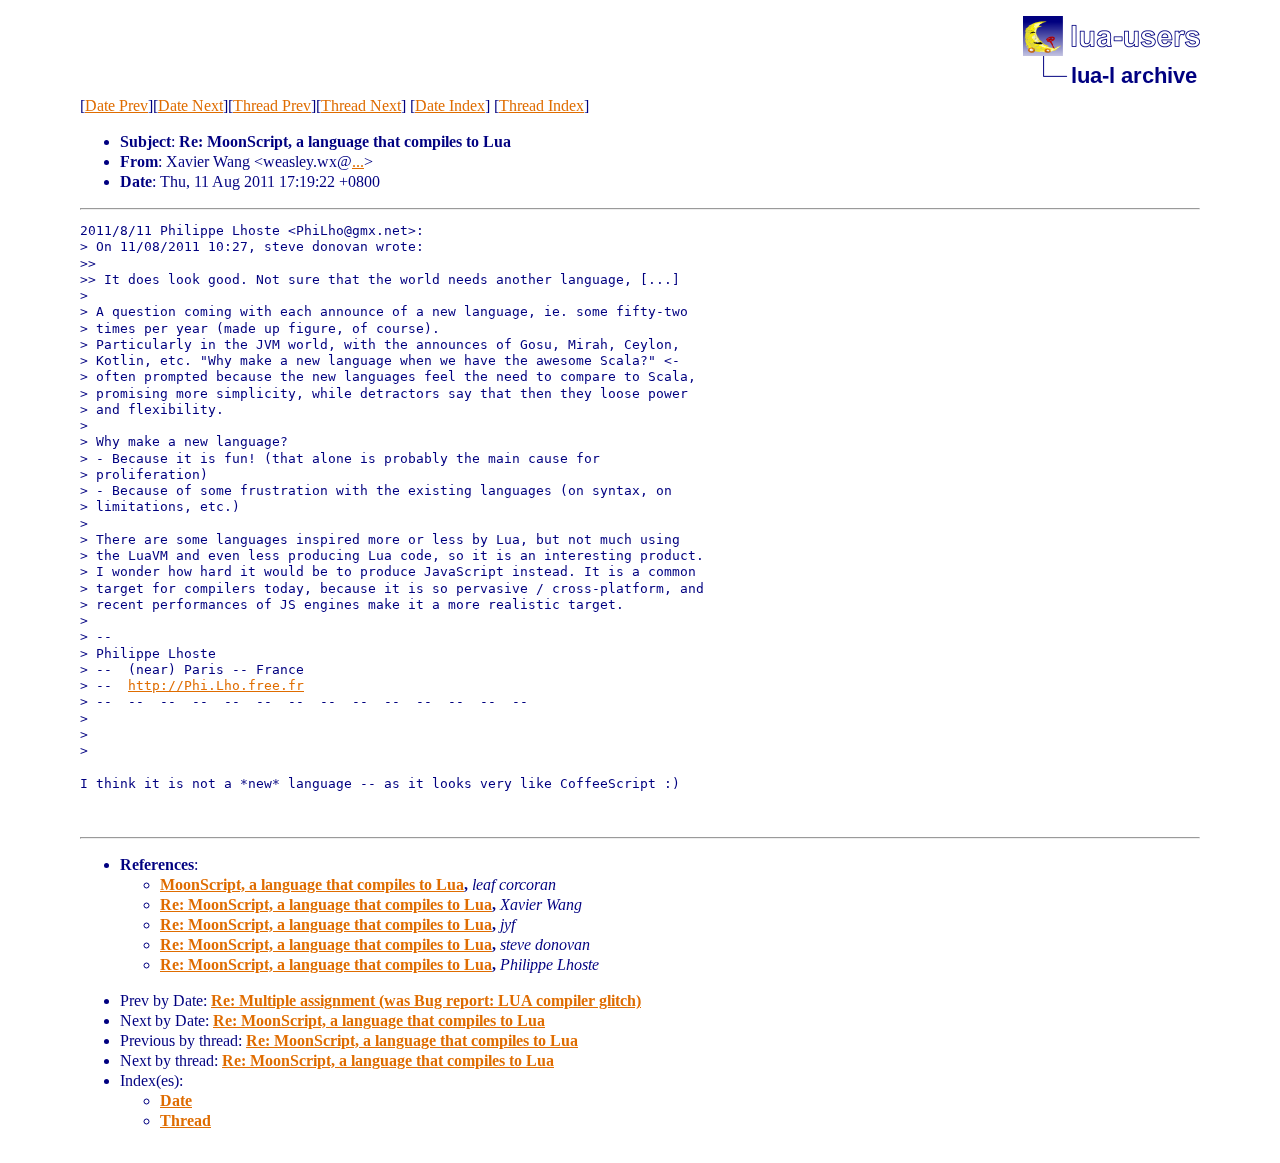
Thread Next (361, 105)
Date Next (190, 105)
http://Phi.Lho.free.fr (216, 685)
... (358, 161)
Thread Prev (272, 105)
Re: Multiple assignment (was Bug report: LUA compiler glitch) (426, 1000)
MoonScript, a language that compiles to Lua (312, 884)
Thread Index (541, 105)
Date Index (450, 105)
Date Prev (116, 105)
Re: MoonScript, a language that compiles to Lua (326, 904)
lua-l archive (1134, 75)
